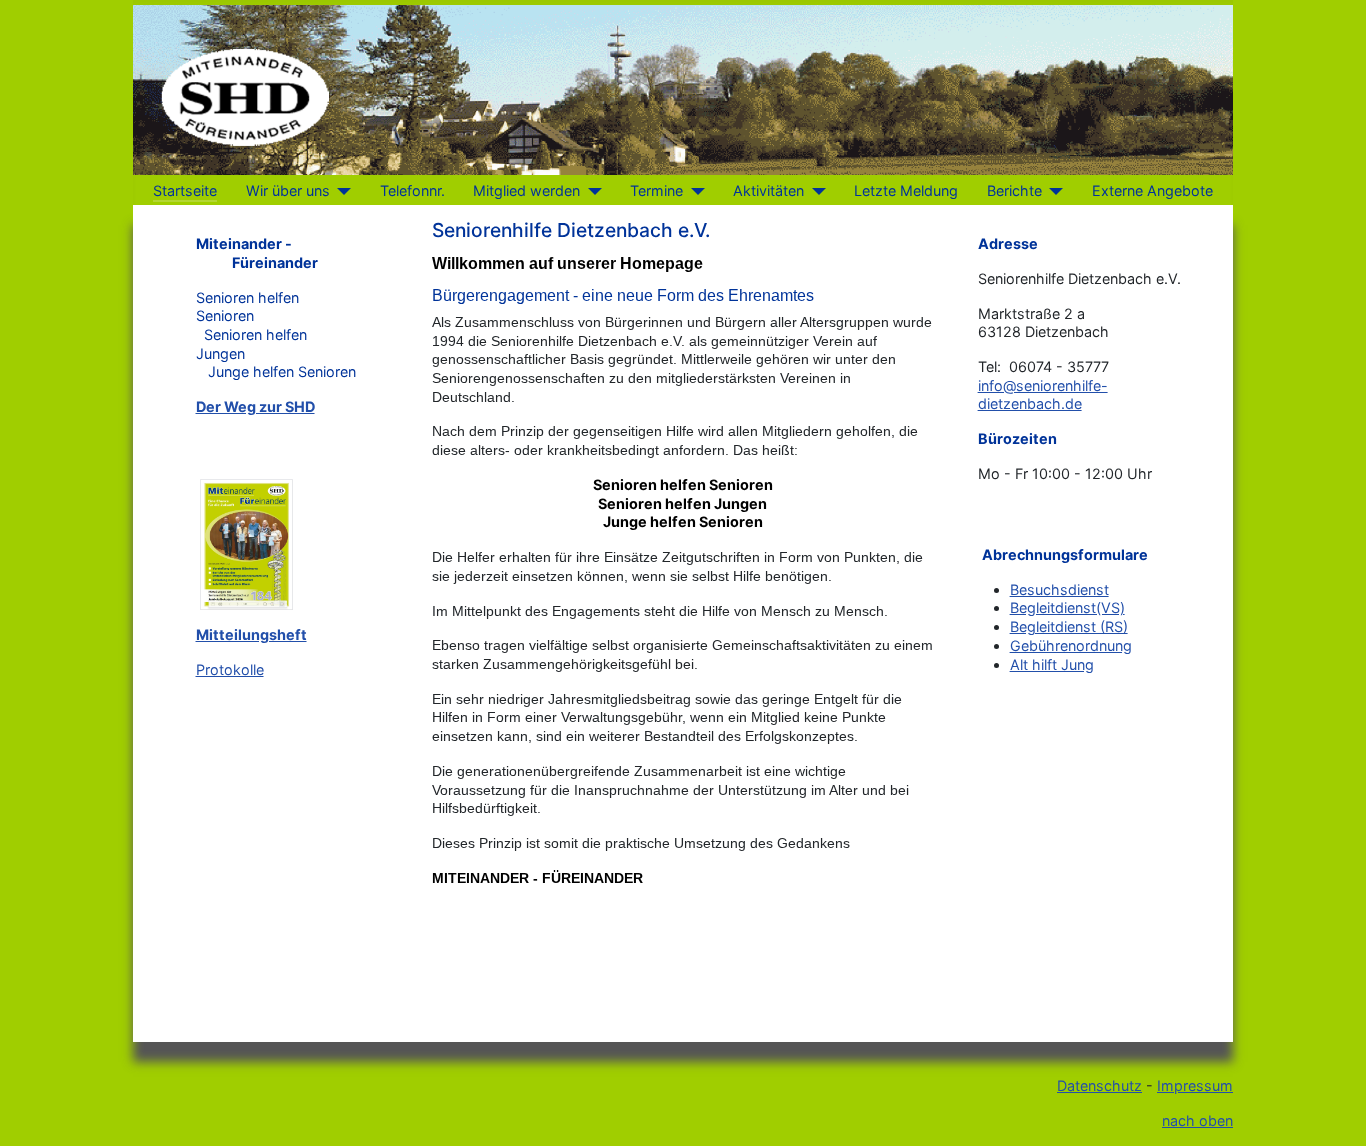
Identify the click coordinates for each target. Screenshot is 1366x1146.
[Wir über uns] (340, 191)
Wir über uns (288, 190)
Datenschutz (1099, 1085)
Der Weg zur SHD (255, 406)
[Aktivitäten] (814, 191)
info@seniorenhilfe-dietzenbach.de (1043, 395)
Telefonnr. (412, 190)
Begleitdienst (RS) (1069, 626)
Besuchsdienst (1059, 589)
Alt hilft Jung (1052, 664)
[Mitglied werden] (590, 191)
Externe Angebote (1152, 190)
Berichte (1014, 190)
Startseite (185, 190)
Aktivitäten (768, 190)
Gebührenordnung (1071, 645)
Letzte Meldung (906, 190)
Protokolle (230, 669)
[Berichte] (1052, 191)
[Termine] (693, 191)
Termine (656, 190)
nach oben (1197, 1120)
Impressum (1195, 1085)
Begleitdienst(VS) (1067, 607)
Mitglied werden (526, 190)
